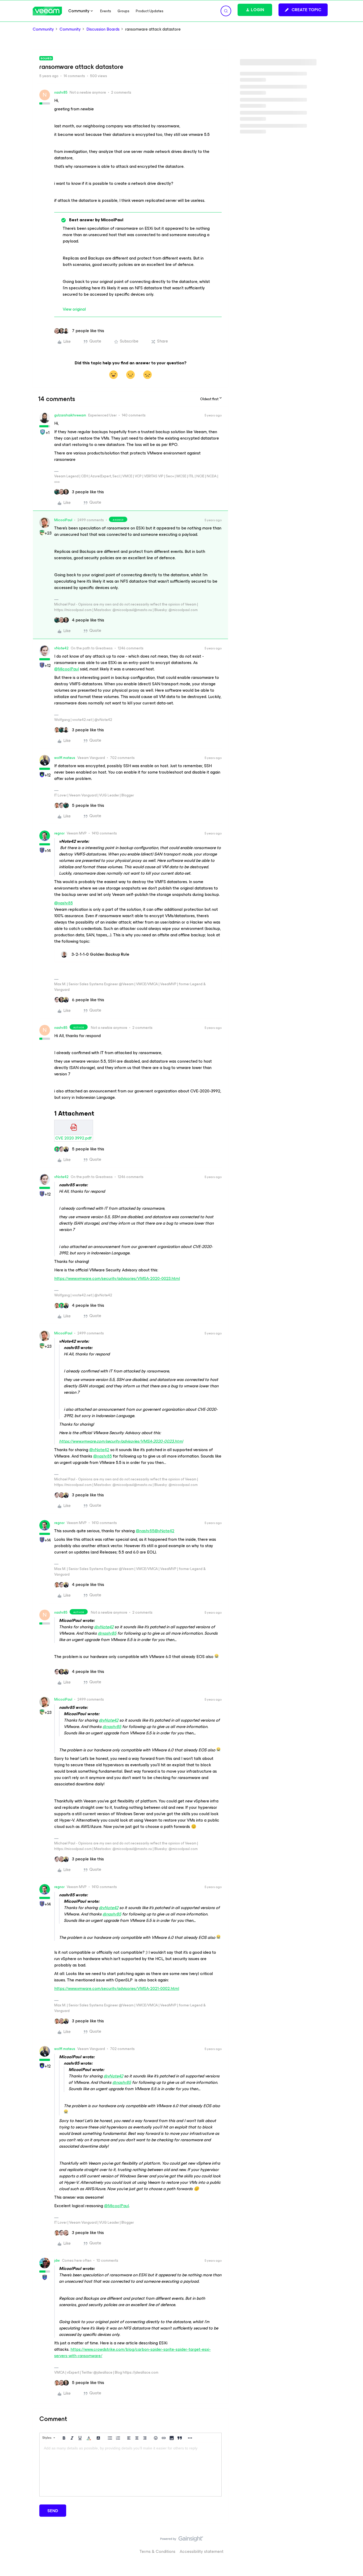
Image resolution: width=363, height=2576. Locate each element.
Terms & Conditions (157, 2551)
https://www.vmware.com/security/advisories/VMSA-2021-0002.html (117, 1988)
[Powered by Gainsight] (182, 2540)
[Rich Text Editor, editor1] (130, 2470)
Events (106, 11)
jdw (57, 2260)
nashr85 (61, 92)
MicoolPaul (63, 520)
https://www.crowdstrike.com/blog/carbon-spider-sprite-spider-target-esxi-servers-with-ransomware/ (132, 2352)
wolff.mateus (65, 758)
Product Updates (150, 11)
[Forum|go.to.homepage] (47, 11)
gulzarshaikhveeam (70, 415)
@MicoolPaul (67, 669)
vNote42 (61, 648)
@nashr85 (64, 903)
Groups (123, 11)
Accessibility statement (202, 2551)
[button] (303, 10)
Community (43, 29)
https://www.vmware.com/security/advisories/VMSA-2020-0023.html (117, 1278)
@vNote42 (99, 1450)
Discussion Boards (103, 29)
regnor (59, 833)
